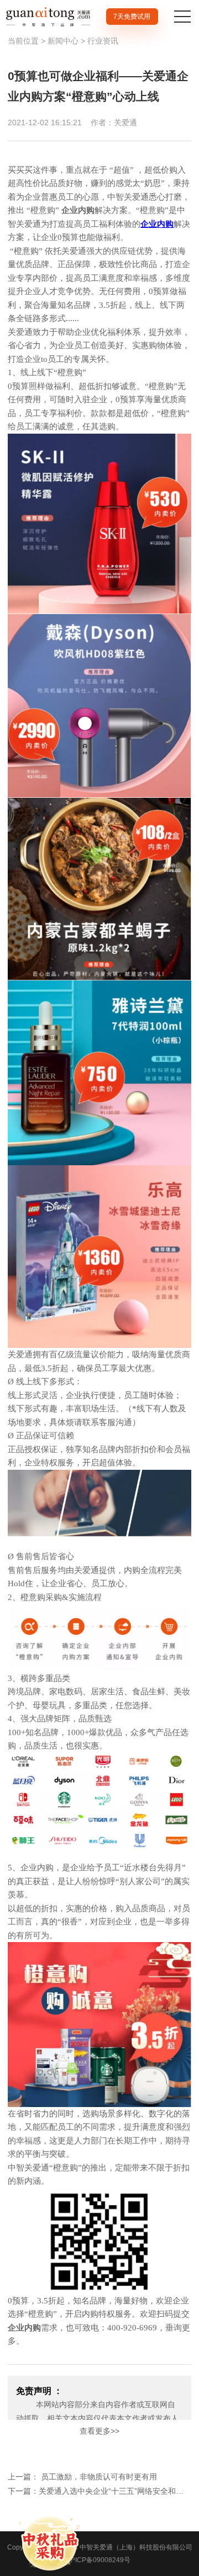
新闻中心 (63, 41)
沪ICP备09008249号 (99, 2560)
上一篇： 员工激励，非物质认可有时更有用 (82, 2477)
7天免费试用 (132, 17)
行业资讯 (103, 41)
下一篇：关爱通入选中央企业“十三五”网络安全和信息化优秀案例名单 (99, 2491)
